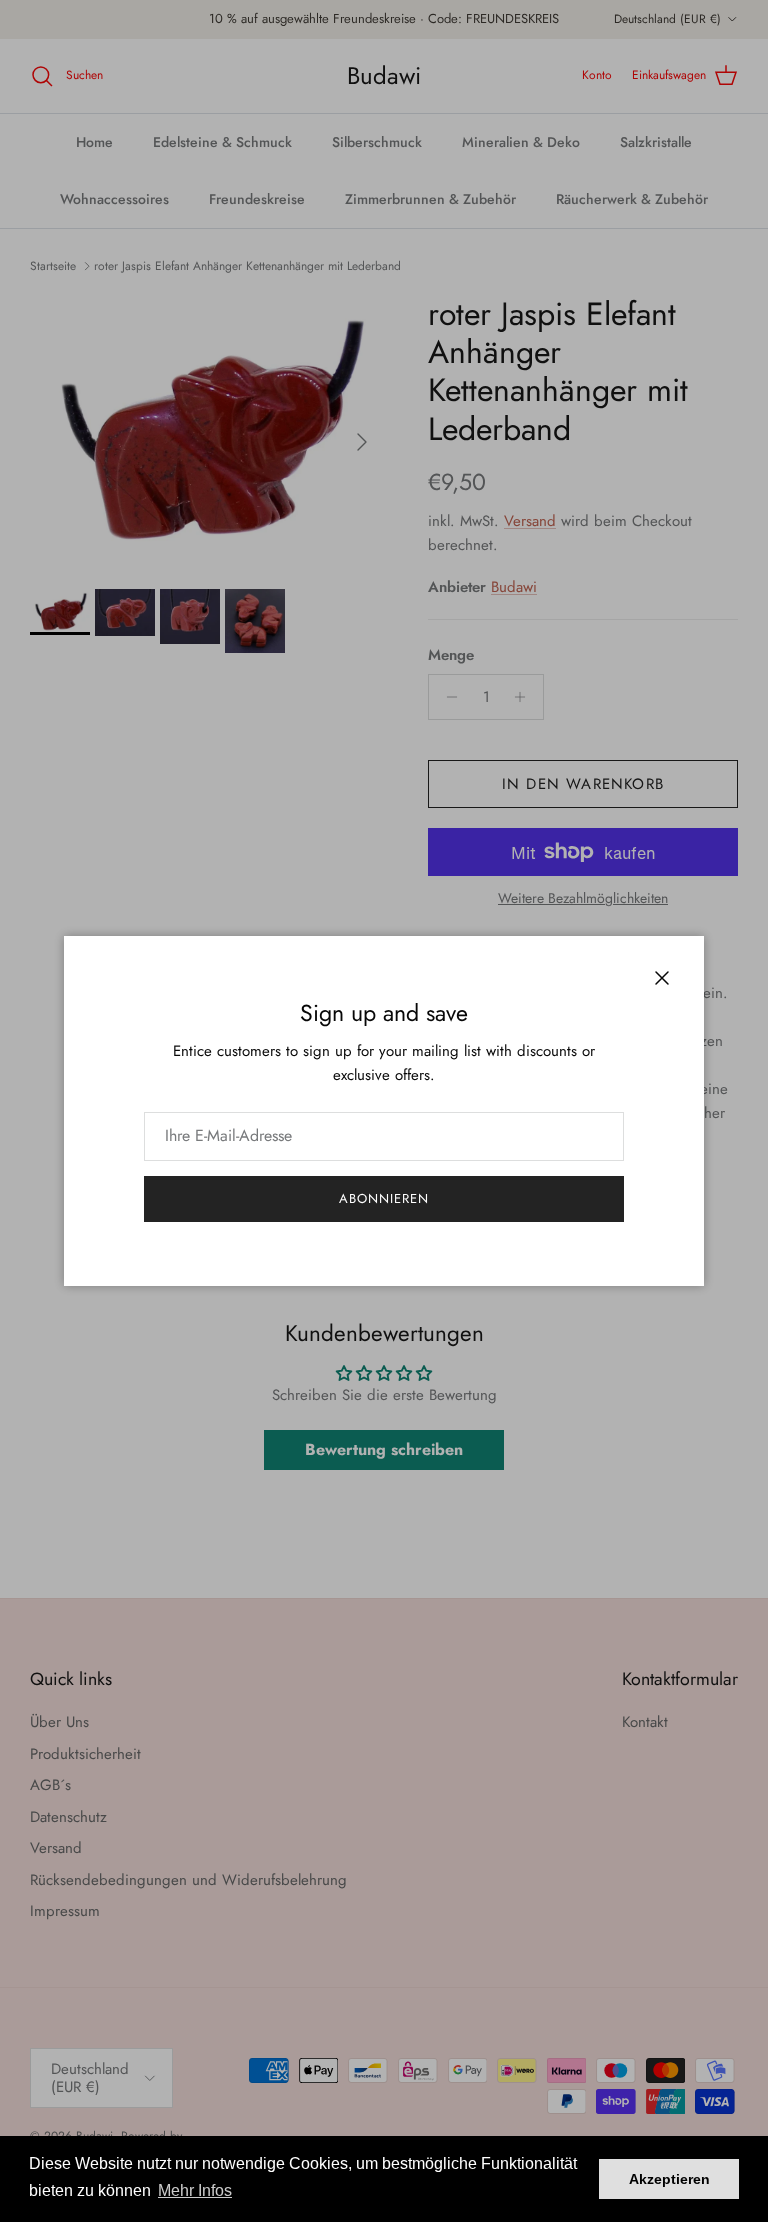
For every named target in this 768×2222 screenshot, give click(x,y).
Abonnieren (384, 1198)
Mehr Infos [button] (195, 2190)
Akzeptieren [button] (669, 2179)
